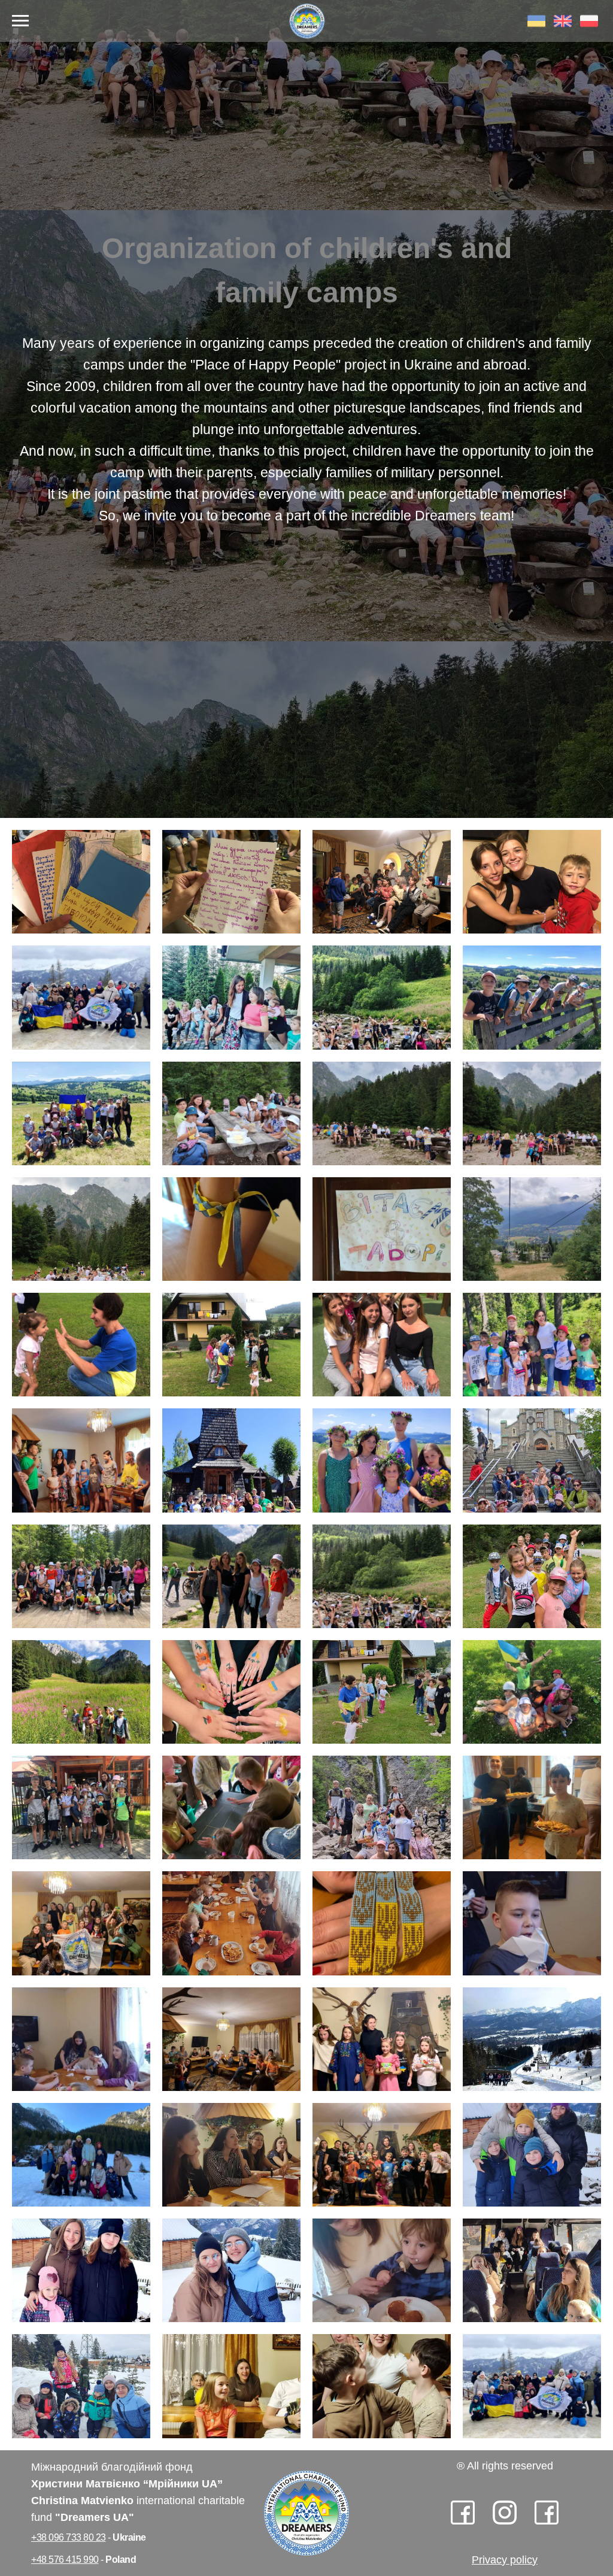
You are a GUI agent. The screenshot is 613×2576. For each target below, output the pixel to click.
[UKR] (536, 27)
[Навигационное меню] (20, 21)
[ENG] (563, 27)
